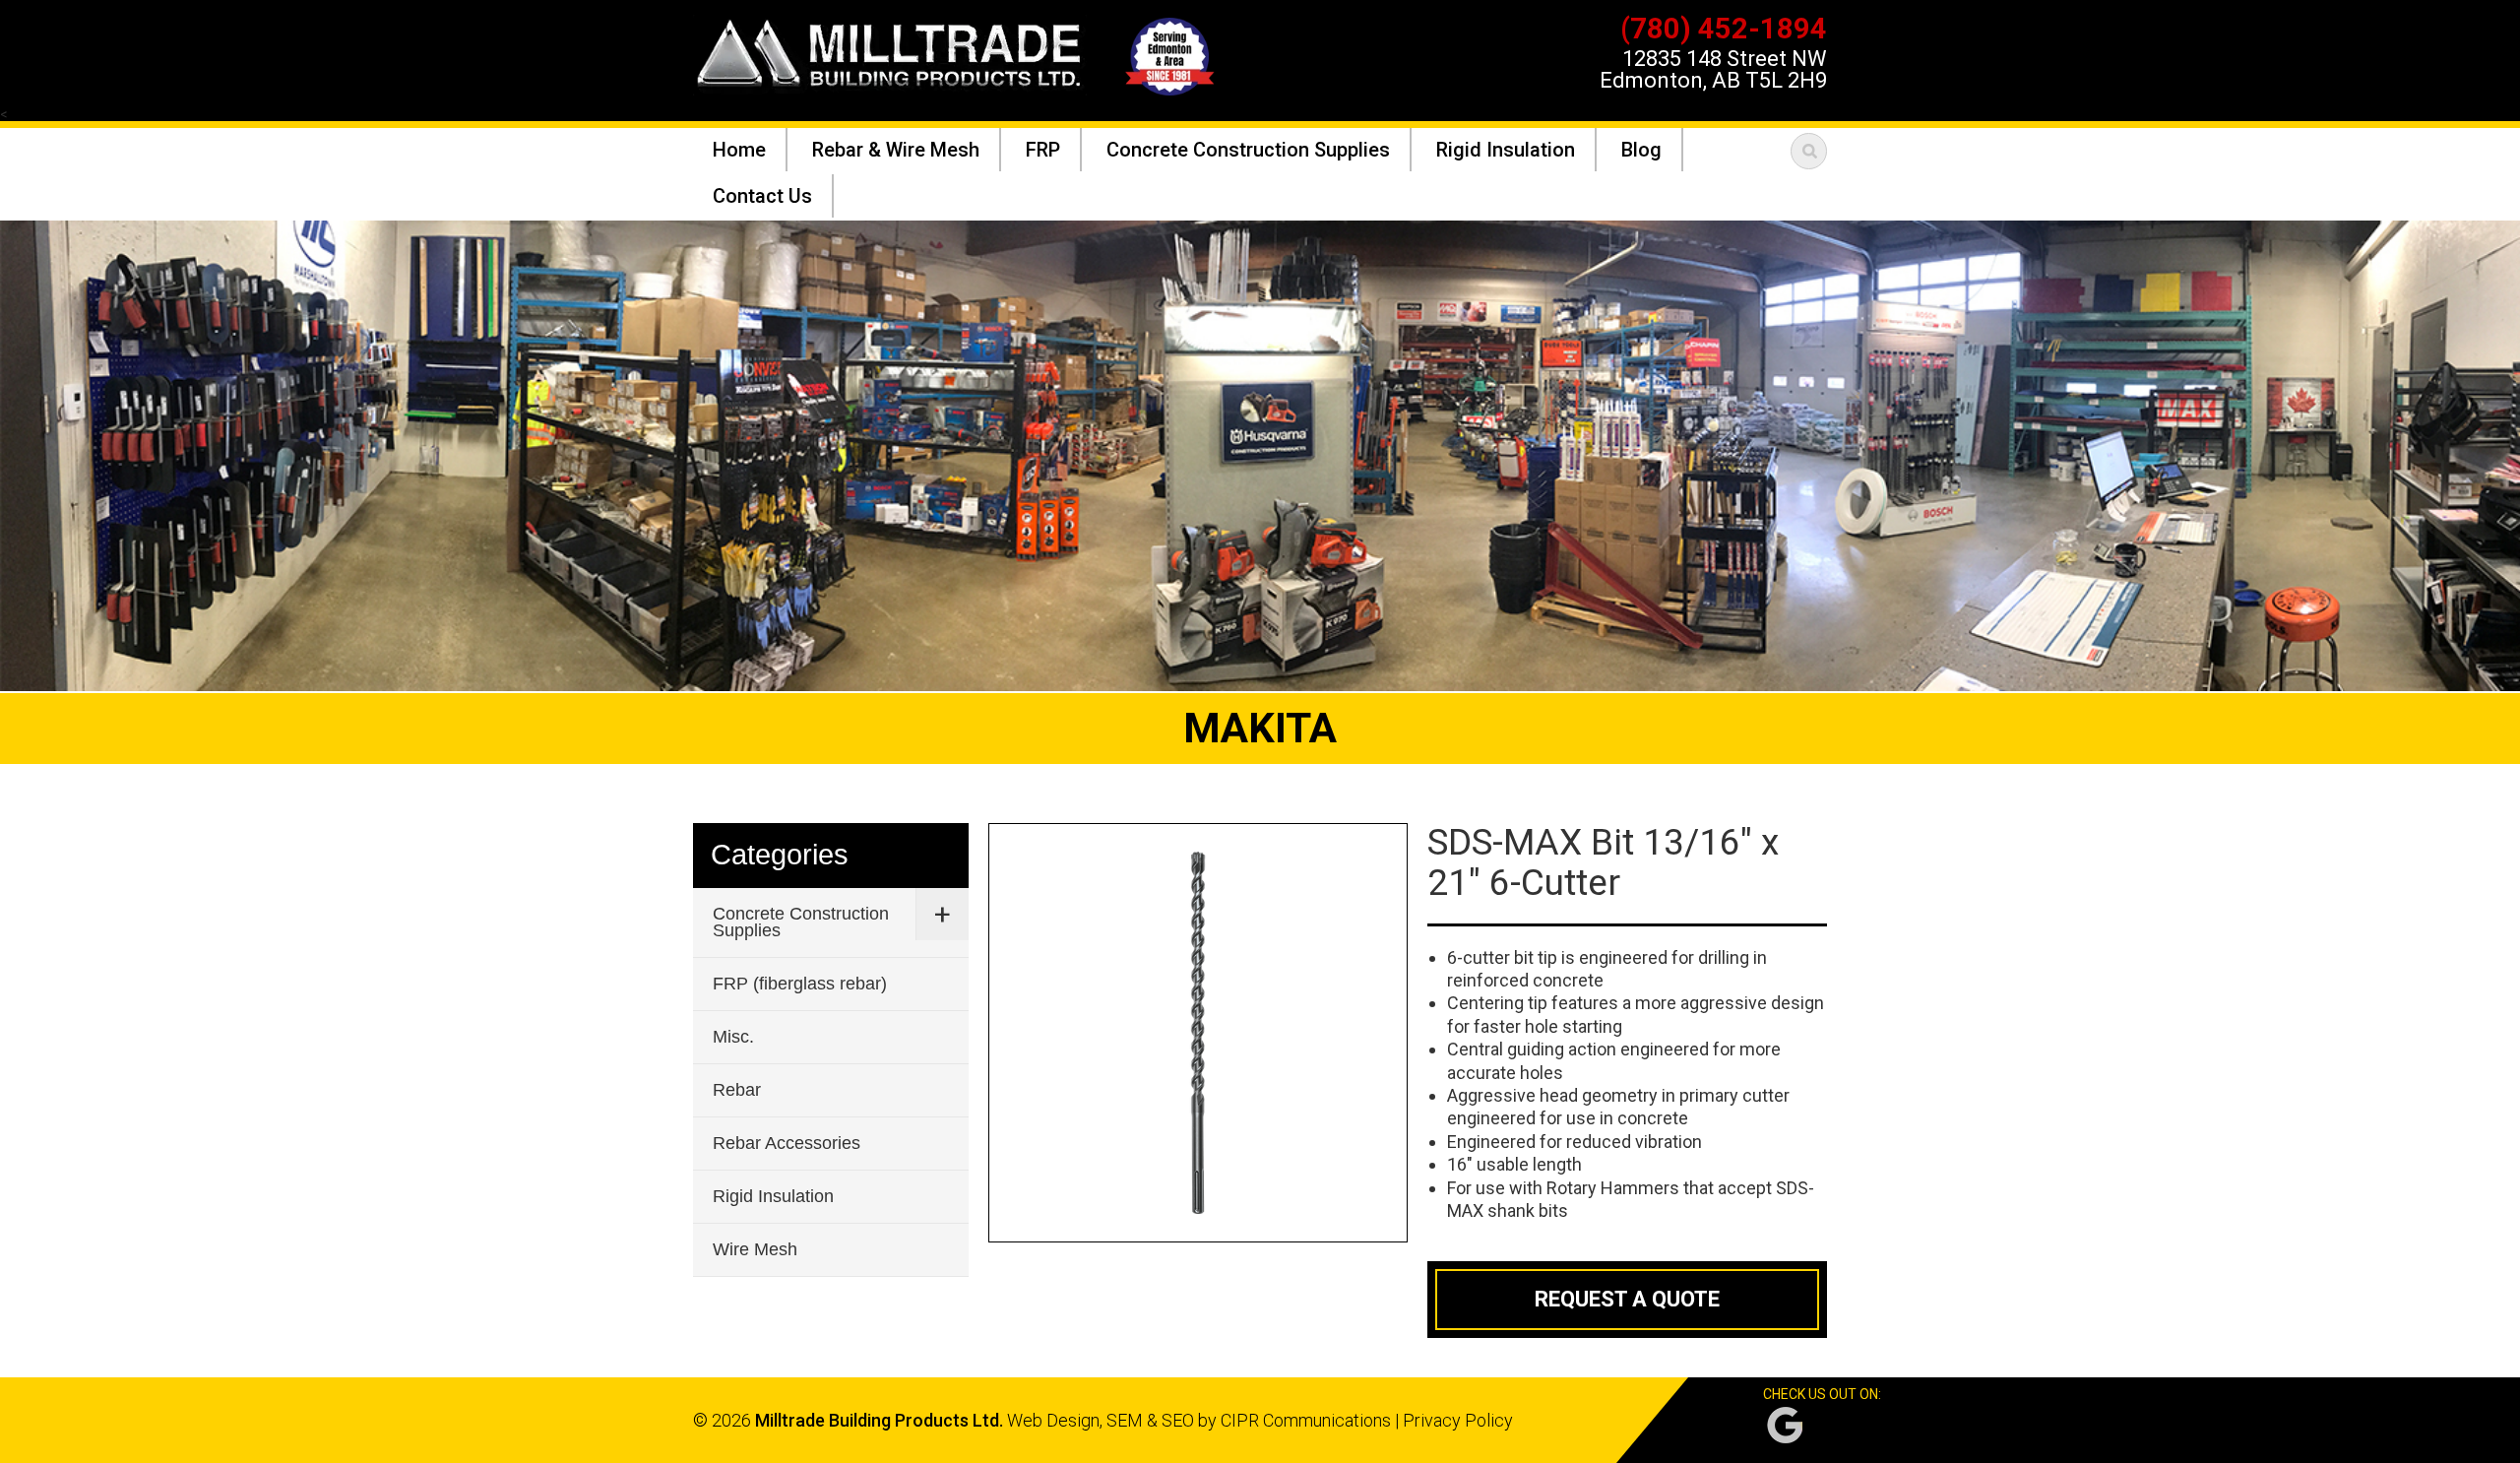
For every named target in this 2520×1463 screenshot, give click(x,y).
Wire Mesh (755, 1249)
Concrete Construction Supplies (801, 922)
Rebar (737, 1090)
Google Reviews (1785, 1425)
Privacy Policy (1458, 1420)
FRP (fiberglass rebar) (800, 984)
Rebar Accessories (787, 1143)
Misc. (733, 1037)
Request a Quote (1627, 1299)
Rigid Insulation (773, 1196)
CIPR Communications (1306, 1420)
